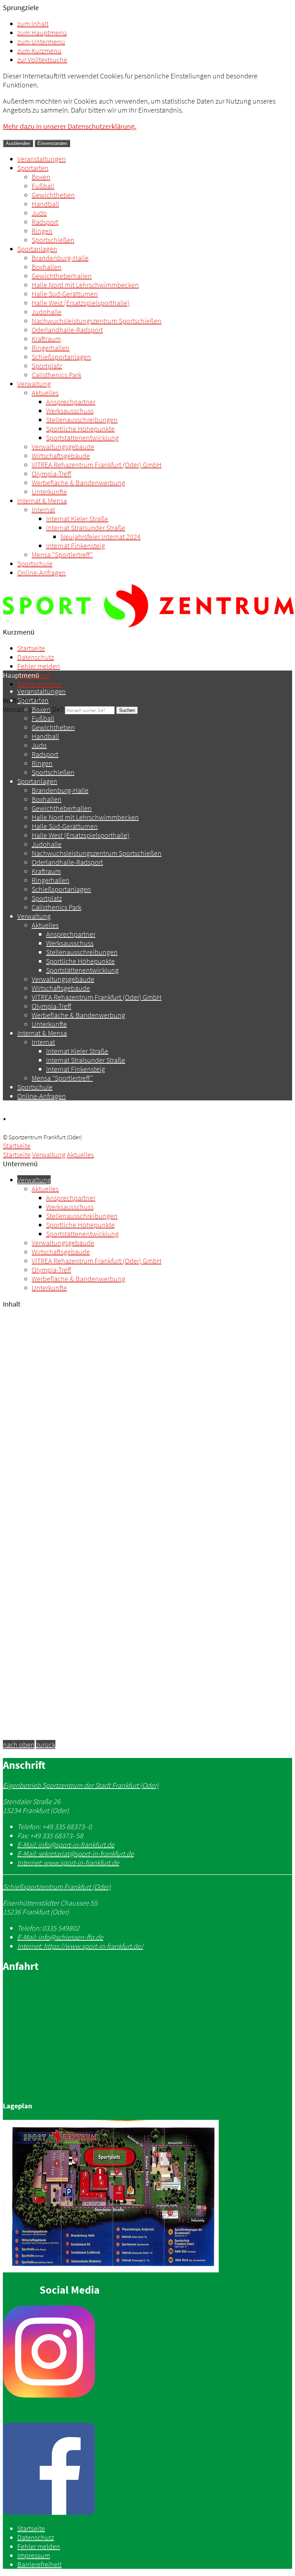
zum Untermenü (41, 42)
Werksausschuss (70, 411)
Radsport (45, 222)
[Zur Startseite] (148, 625)
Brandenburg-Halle (60, 258)
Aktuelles (45, 393)
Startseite (31, 648)
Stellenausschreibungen (82, 420)
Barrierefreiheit (39, 684)
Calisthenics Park (56, 375)
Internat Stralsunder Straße (86, 528)
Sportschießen (53, 240)
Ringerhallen (51, 348)
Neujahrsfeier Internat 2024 (101, 537)
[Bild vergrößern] (111, 2270)
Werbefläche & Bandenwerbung (78, 483)
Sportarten (33, 168)
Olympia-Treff (51, 474)
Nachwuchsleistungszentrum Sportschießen (97, 321)
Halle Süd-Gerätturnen (65, 294)
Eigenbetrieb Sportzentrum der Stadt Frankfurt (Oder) (81, 1785)
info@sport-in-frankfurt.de (66, 1844)
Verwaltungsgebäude (63, 447)
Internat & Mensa (42, 501)
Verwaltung (34, 384)
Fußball (43, 186)
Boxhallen (47, 267)
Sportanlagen (37, 249)
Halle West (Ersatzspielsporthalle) (81, 303)
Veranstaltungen (42, 159)
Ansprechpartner (71, 402)
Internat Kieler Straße (77, 519)
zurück (46, 1744)
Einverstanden (52, 143)
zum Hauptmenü (42, 33)
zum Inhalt (33, 24)
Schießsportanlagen (61, 357)
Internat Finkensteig (76, 546)
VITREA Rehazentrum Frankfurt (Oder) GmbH (97, 465)
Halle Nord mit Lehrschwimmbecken (85, 285)
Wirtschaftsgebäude (61, 456)
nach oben (19, 1744)
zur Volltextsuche (42, 60)
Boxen (41, 177)
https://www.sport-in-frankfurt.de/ (80, 1946)
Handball (45, 204)
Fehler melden (39, 666)
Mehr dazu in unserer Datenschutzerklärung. (70, 126)
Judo (39, 213)
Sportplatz (47, 366)
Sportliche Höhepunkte (80, 429)
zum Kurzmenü (39, 51)
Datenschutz (36, 657)
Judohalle (47, 312)
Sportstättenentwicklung (82, 438)
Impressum (34, 2555)
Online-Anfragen (42, 573)
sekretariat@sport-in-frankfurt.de (76, 1853)
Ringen (42, 231)
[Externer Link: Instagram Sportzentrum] (147, 2352)
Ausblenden (18, 143)
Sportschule (35, 564)
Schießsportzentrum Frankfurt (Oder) (57, 1887)
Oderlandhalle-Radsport (67, 330)
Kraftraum (46, 339)
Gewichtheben (53, 195)
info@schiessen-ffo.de (60, 1937)
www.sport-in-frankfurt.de (68, 1862)
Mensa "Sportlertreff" (62, 555)
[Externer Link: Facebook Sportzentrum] (147, 2470)
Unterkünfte (49, 492)
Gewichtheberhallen (62, 276)
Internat (43, 510)
